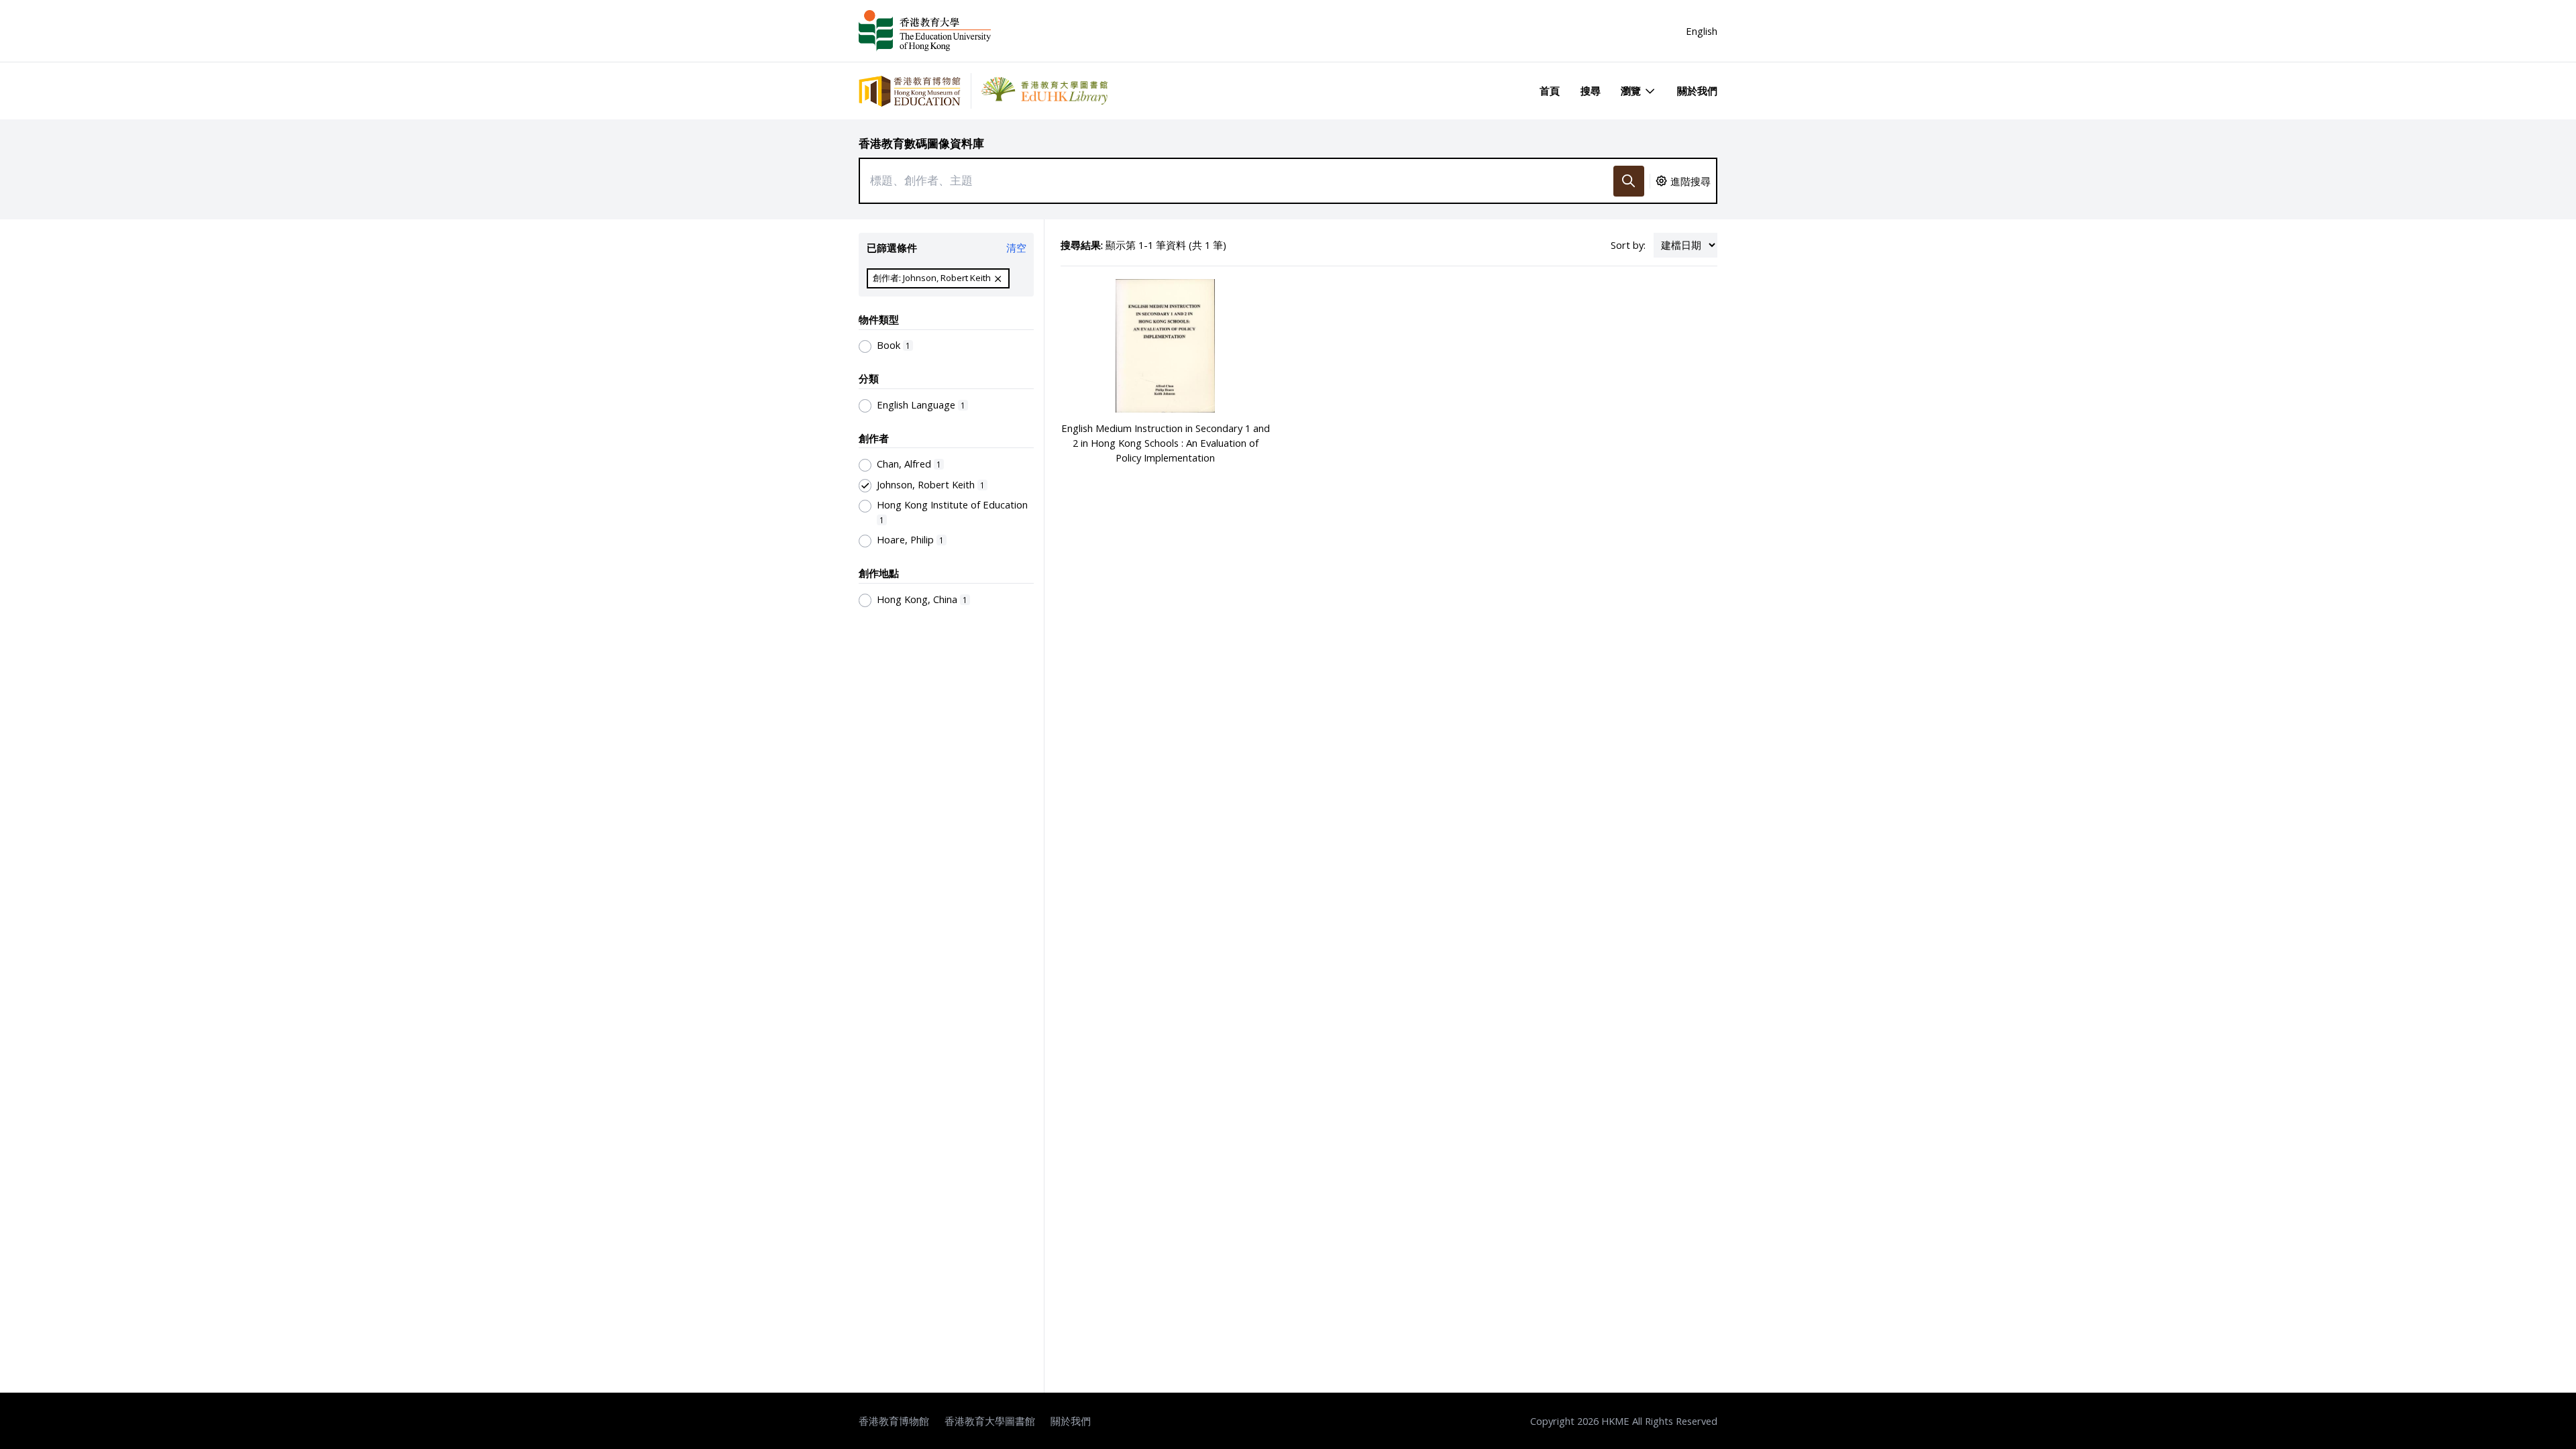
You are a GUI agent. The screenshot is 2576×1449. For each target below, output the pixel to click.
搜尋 (1591, 91)
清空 (1016, 248)
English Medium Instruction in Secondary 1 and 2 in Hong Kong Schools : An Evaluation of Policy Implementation (1166, 443)
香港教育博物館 (894, 1421)
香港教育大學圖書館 (990, 1421)
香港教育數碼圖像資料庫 (921, 143)
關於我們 (1697, 91)
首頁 (1550, 91)
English (1702, 31)
